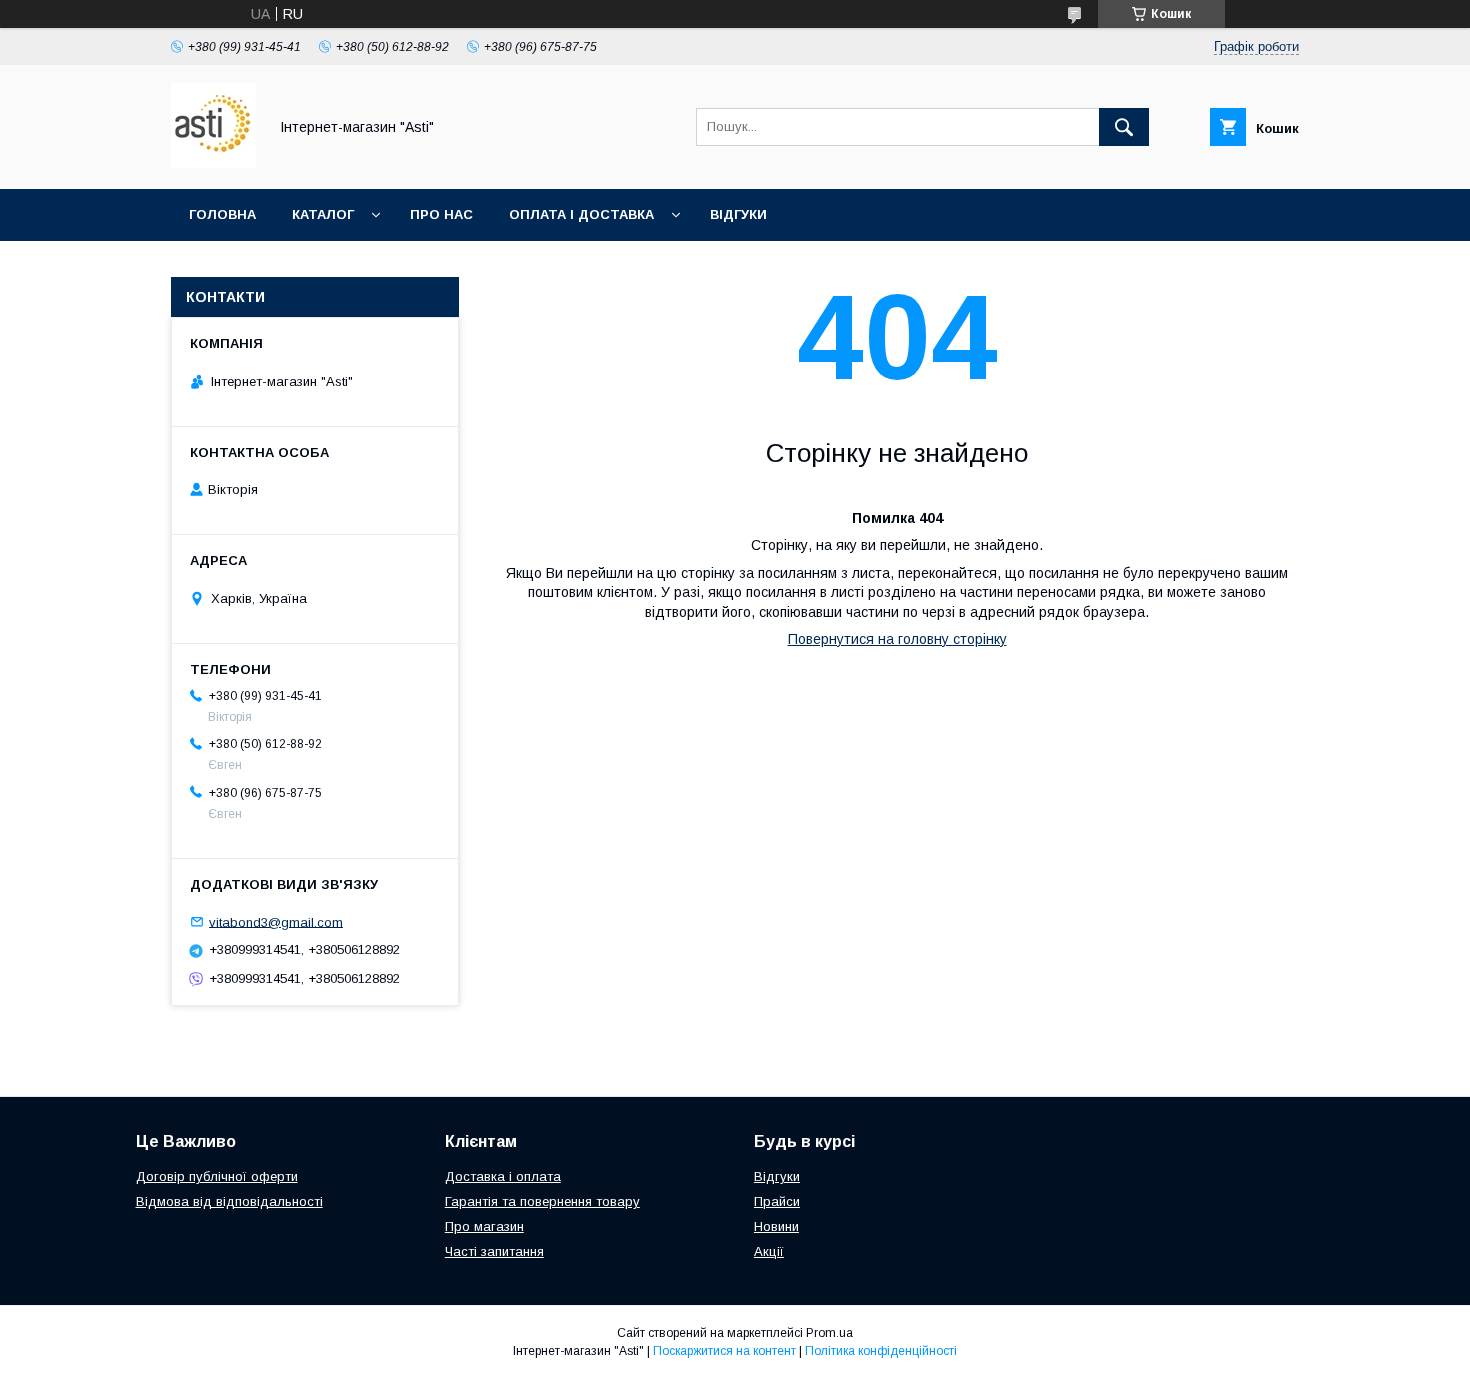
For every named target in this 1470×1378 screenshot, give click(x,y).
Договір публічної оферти (217, 1176)
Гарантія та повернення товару (542, 1201)
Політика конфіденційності (881, 1351)
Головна (222, 214)
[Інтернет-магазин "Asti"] (213, 163)
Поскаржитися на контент (724, 1351)
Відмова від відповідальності (229, 1201)
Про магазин (484, 1226)
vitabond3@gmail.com (276, 921)
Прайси (777, 1201)
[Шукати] (1124, 127)
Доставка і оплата (503, 1176)
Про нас (441, 214)
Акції (769, 1251)
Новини (776, 1226)
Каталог (323, 214)
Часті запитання (494, 1251)
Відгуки (738, 214)
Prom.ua (829, 1333)
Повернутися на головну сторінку (897, 639)
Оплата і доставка (581, 214)
